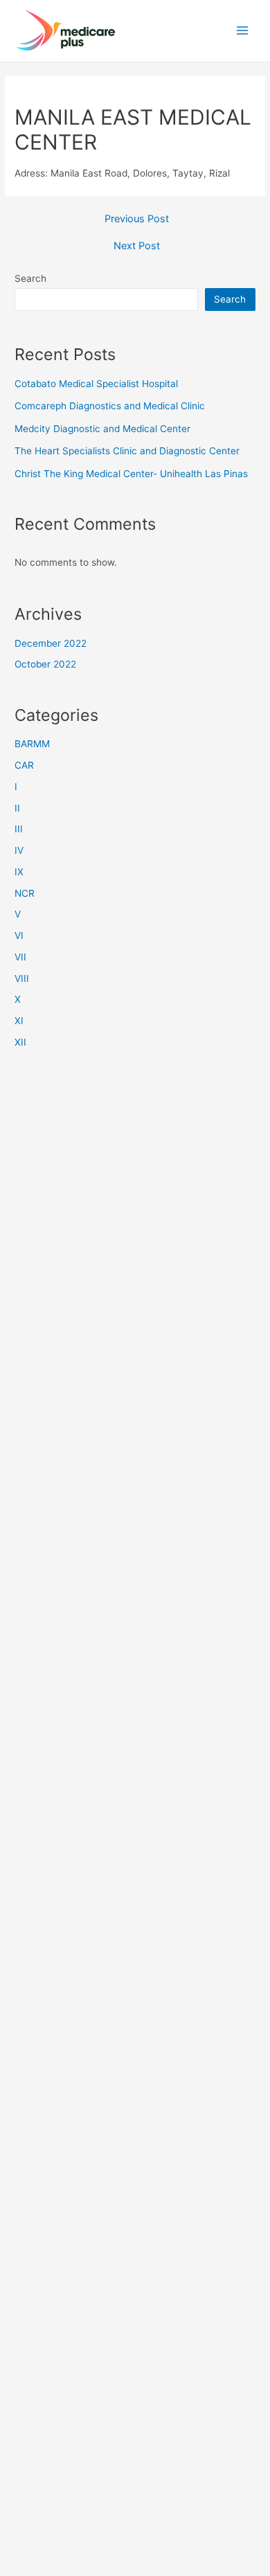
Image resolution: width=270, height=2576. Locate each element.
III (19, 829)
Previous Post (137, 219)
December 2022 (51, 643)
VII (20, 957)
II (17, 808)
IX (19, 872)
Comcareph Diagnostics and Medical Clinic (110, 406)
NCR (25, 893)
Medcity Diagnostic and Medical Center (102, 429)
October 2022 (45, 664)
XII (20, 1042)
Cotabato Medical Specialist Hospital (96, 384)
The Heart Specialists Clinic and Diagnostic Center (127, 451)
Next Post (137, 246)
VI (19, 936)
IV (19, 850)
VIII (22, 978)
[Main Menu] (243, 31)
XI (19, 1021)
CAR (24, 765)
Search (30, 278)
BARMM (32, 744)
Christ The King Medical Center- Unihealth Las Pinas (131, 474)
